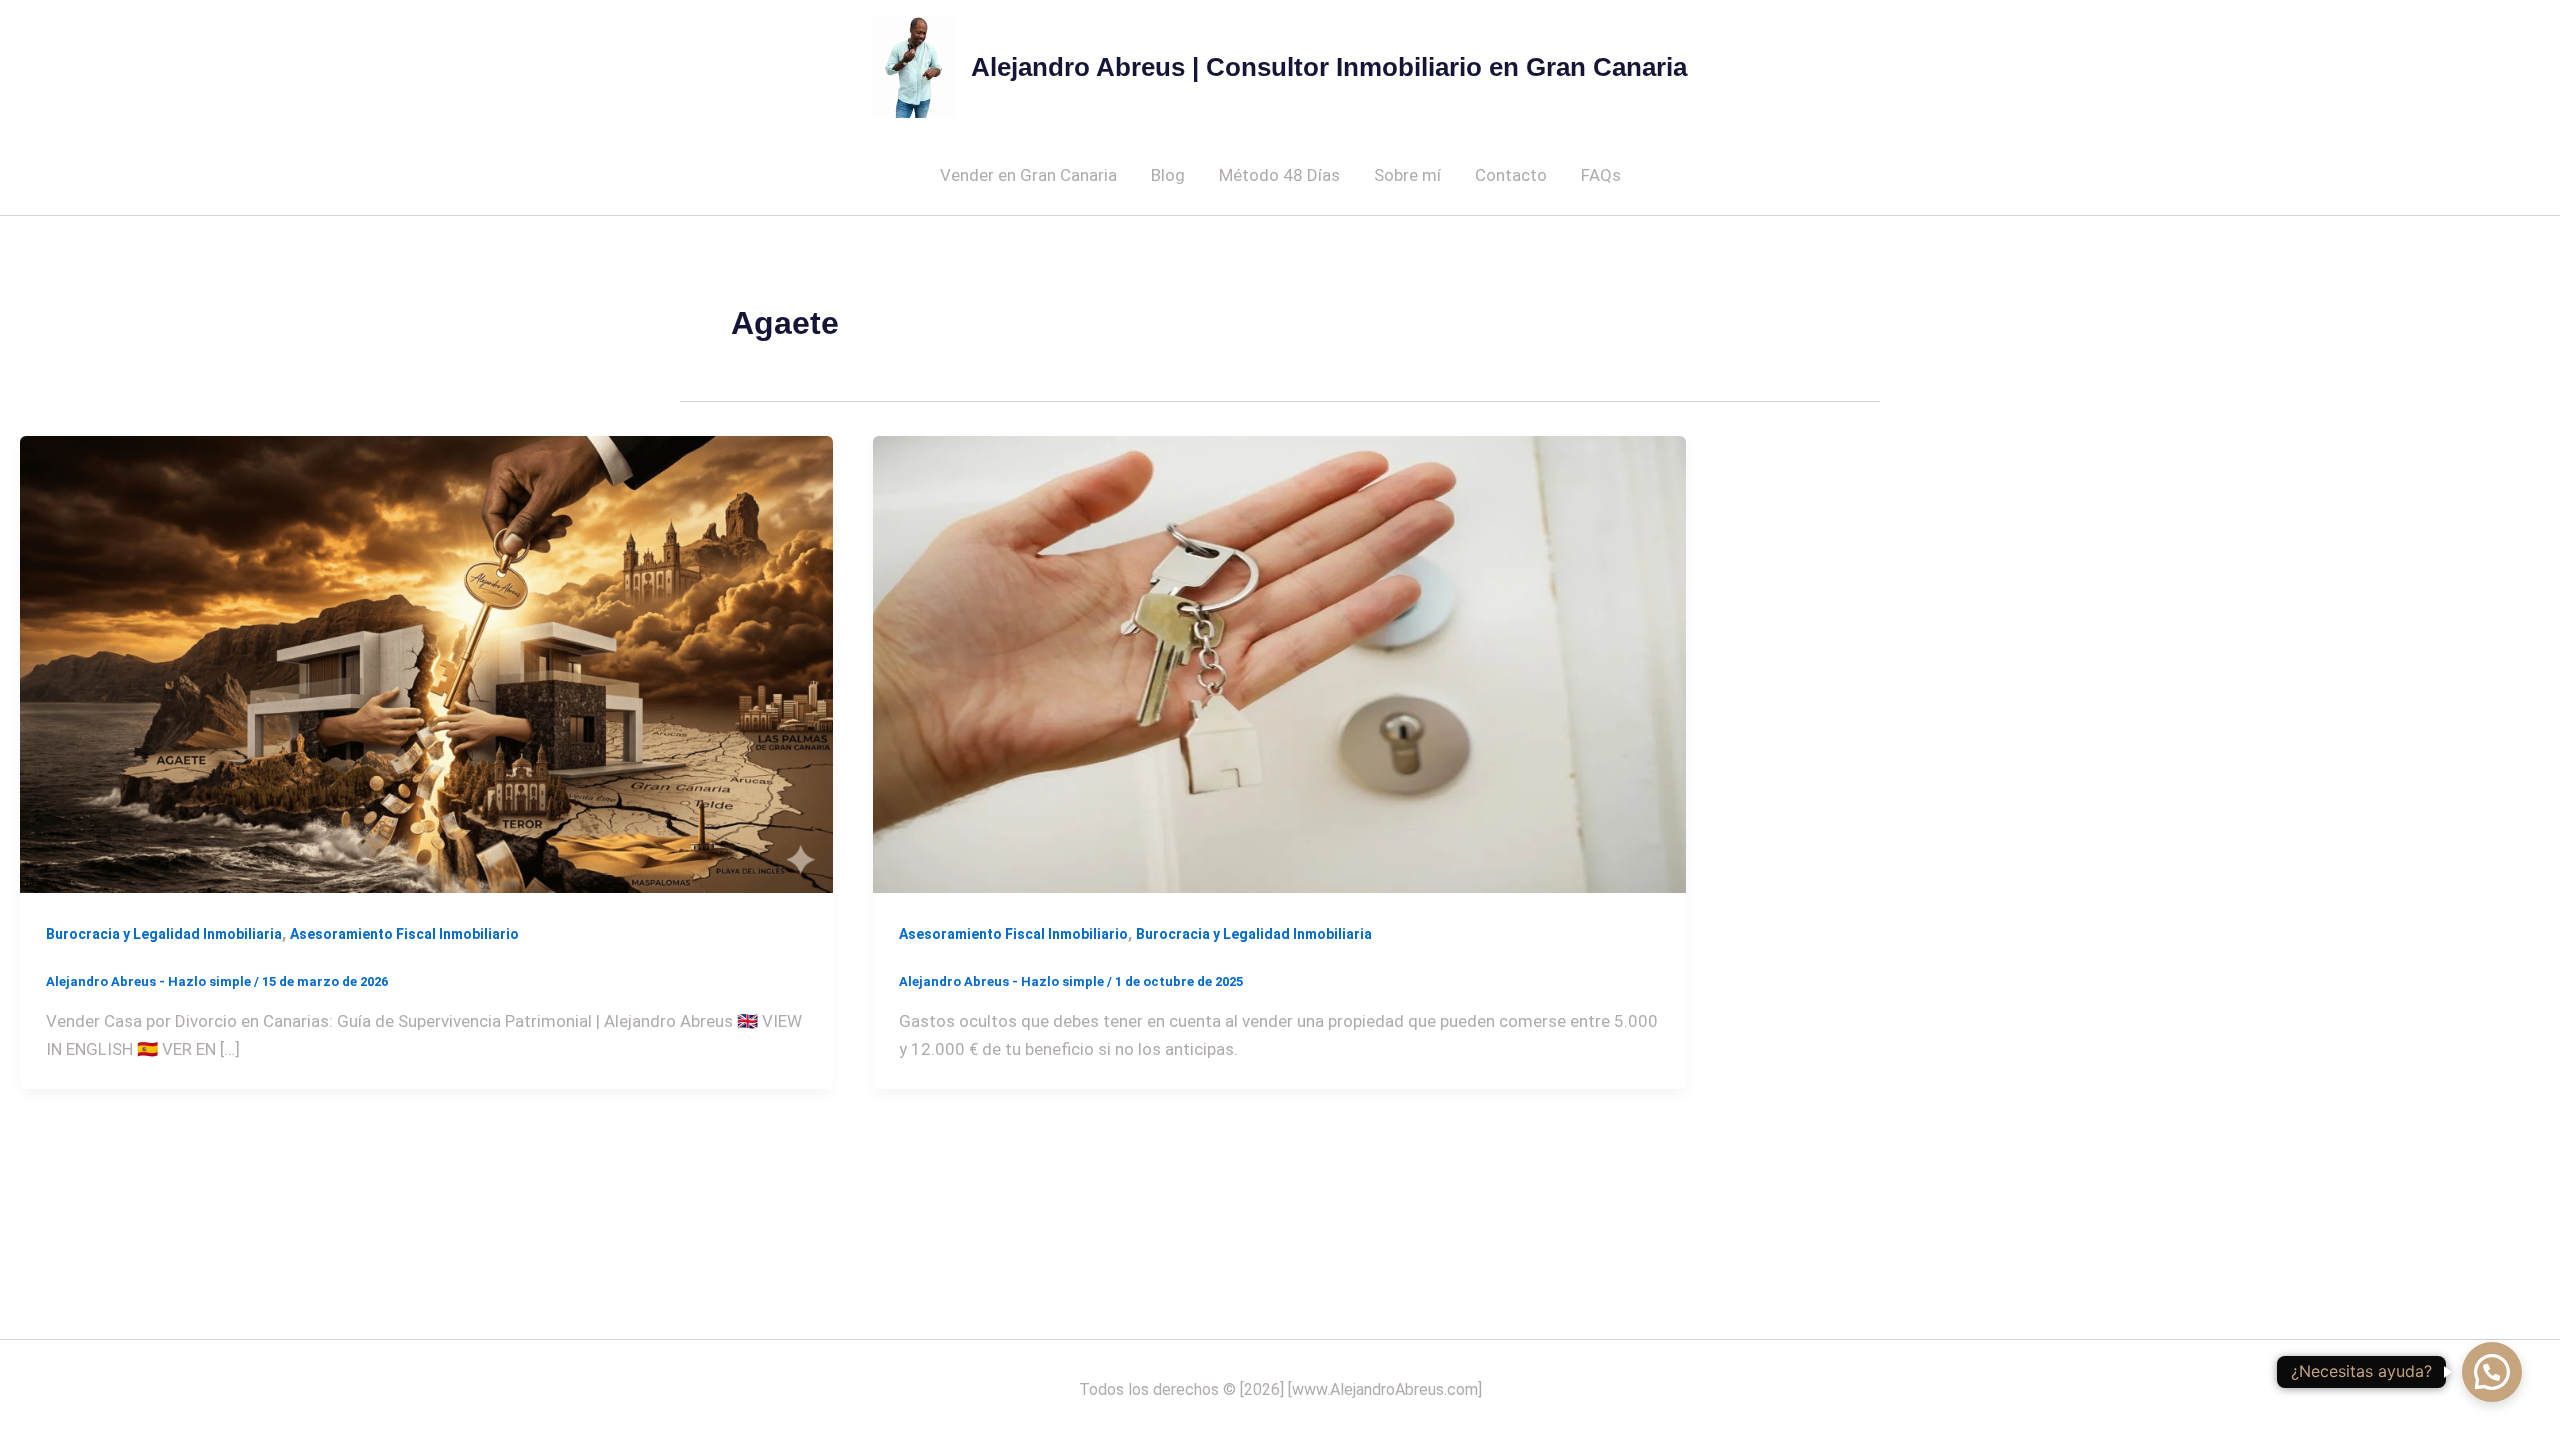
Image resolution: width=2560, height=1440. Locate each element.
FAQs (1601, 175)
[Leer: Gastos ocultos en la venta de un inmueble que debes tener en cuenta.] (1279, 663)
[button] (2492, 1372)
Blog (1168, 175)
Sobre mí (1407, 175)
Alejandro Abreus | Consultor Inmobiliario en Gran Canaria (1329, 67)
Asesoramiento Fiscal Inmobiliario (404, 934)
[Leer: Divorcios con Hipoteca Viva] (426, 663)
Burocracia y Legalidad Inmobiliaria (164, 934)
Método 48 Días (1279, 175)
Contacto (1511, 175)
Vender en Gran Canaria (1028, 175)
